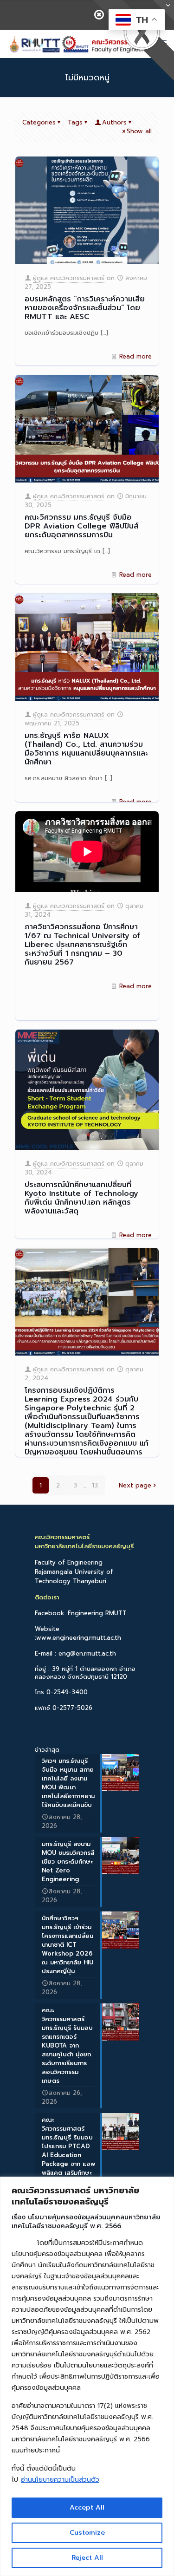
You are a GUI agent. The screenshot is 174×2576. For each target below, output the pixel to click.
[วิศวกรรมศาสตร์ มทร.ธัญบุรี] (80, 44)
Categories (39, 122)
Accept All (87, 2508)
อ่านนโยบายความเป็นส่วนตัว (60, 2480)
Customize (87, 2533)
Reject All (87, 2558)
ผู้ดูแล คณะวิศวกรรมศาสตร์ (69, 278)
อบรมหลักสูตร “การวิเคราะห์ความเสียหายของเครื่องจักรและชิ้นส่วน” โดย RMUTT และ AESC (85, 308)
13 (95, 1485)
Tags (75, 122)
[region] (87, 2376)
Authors (114, 122)
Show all (139, 131)
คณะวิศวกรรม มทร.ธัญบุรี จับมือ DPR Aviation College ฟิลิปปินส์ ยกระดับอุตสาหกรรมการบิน (81, 526)
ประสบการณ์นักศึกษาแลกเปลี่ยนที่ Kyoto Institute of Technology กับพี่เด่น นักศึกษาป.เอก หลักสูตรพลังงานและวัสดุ (81, 1198)
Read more (135, 356)
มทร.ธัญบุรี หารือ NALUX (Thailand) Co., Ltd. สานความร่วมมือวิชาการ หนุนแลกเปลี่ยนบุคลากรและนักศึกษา (86, 749)
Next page (135, 1485)
